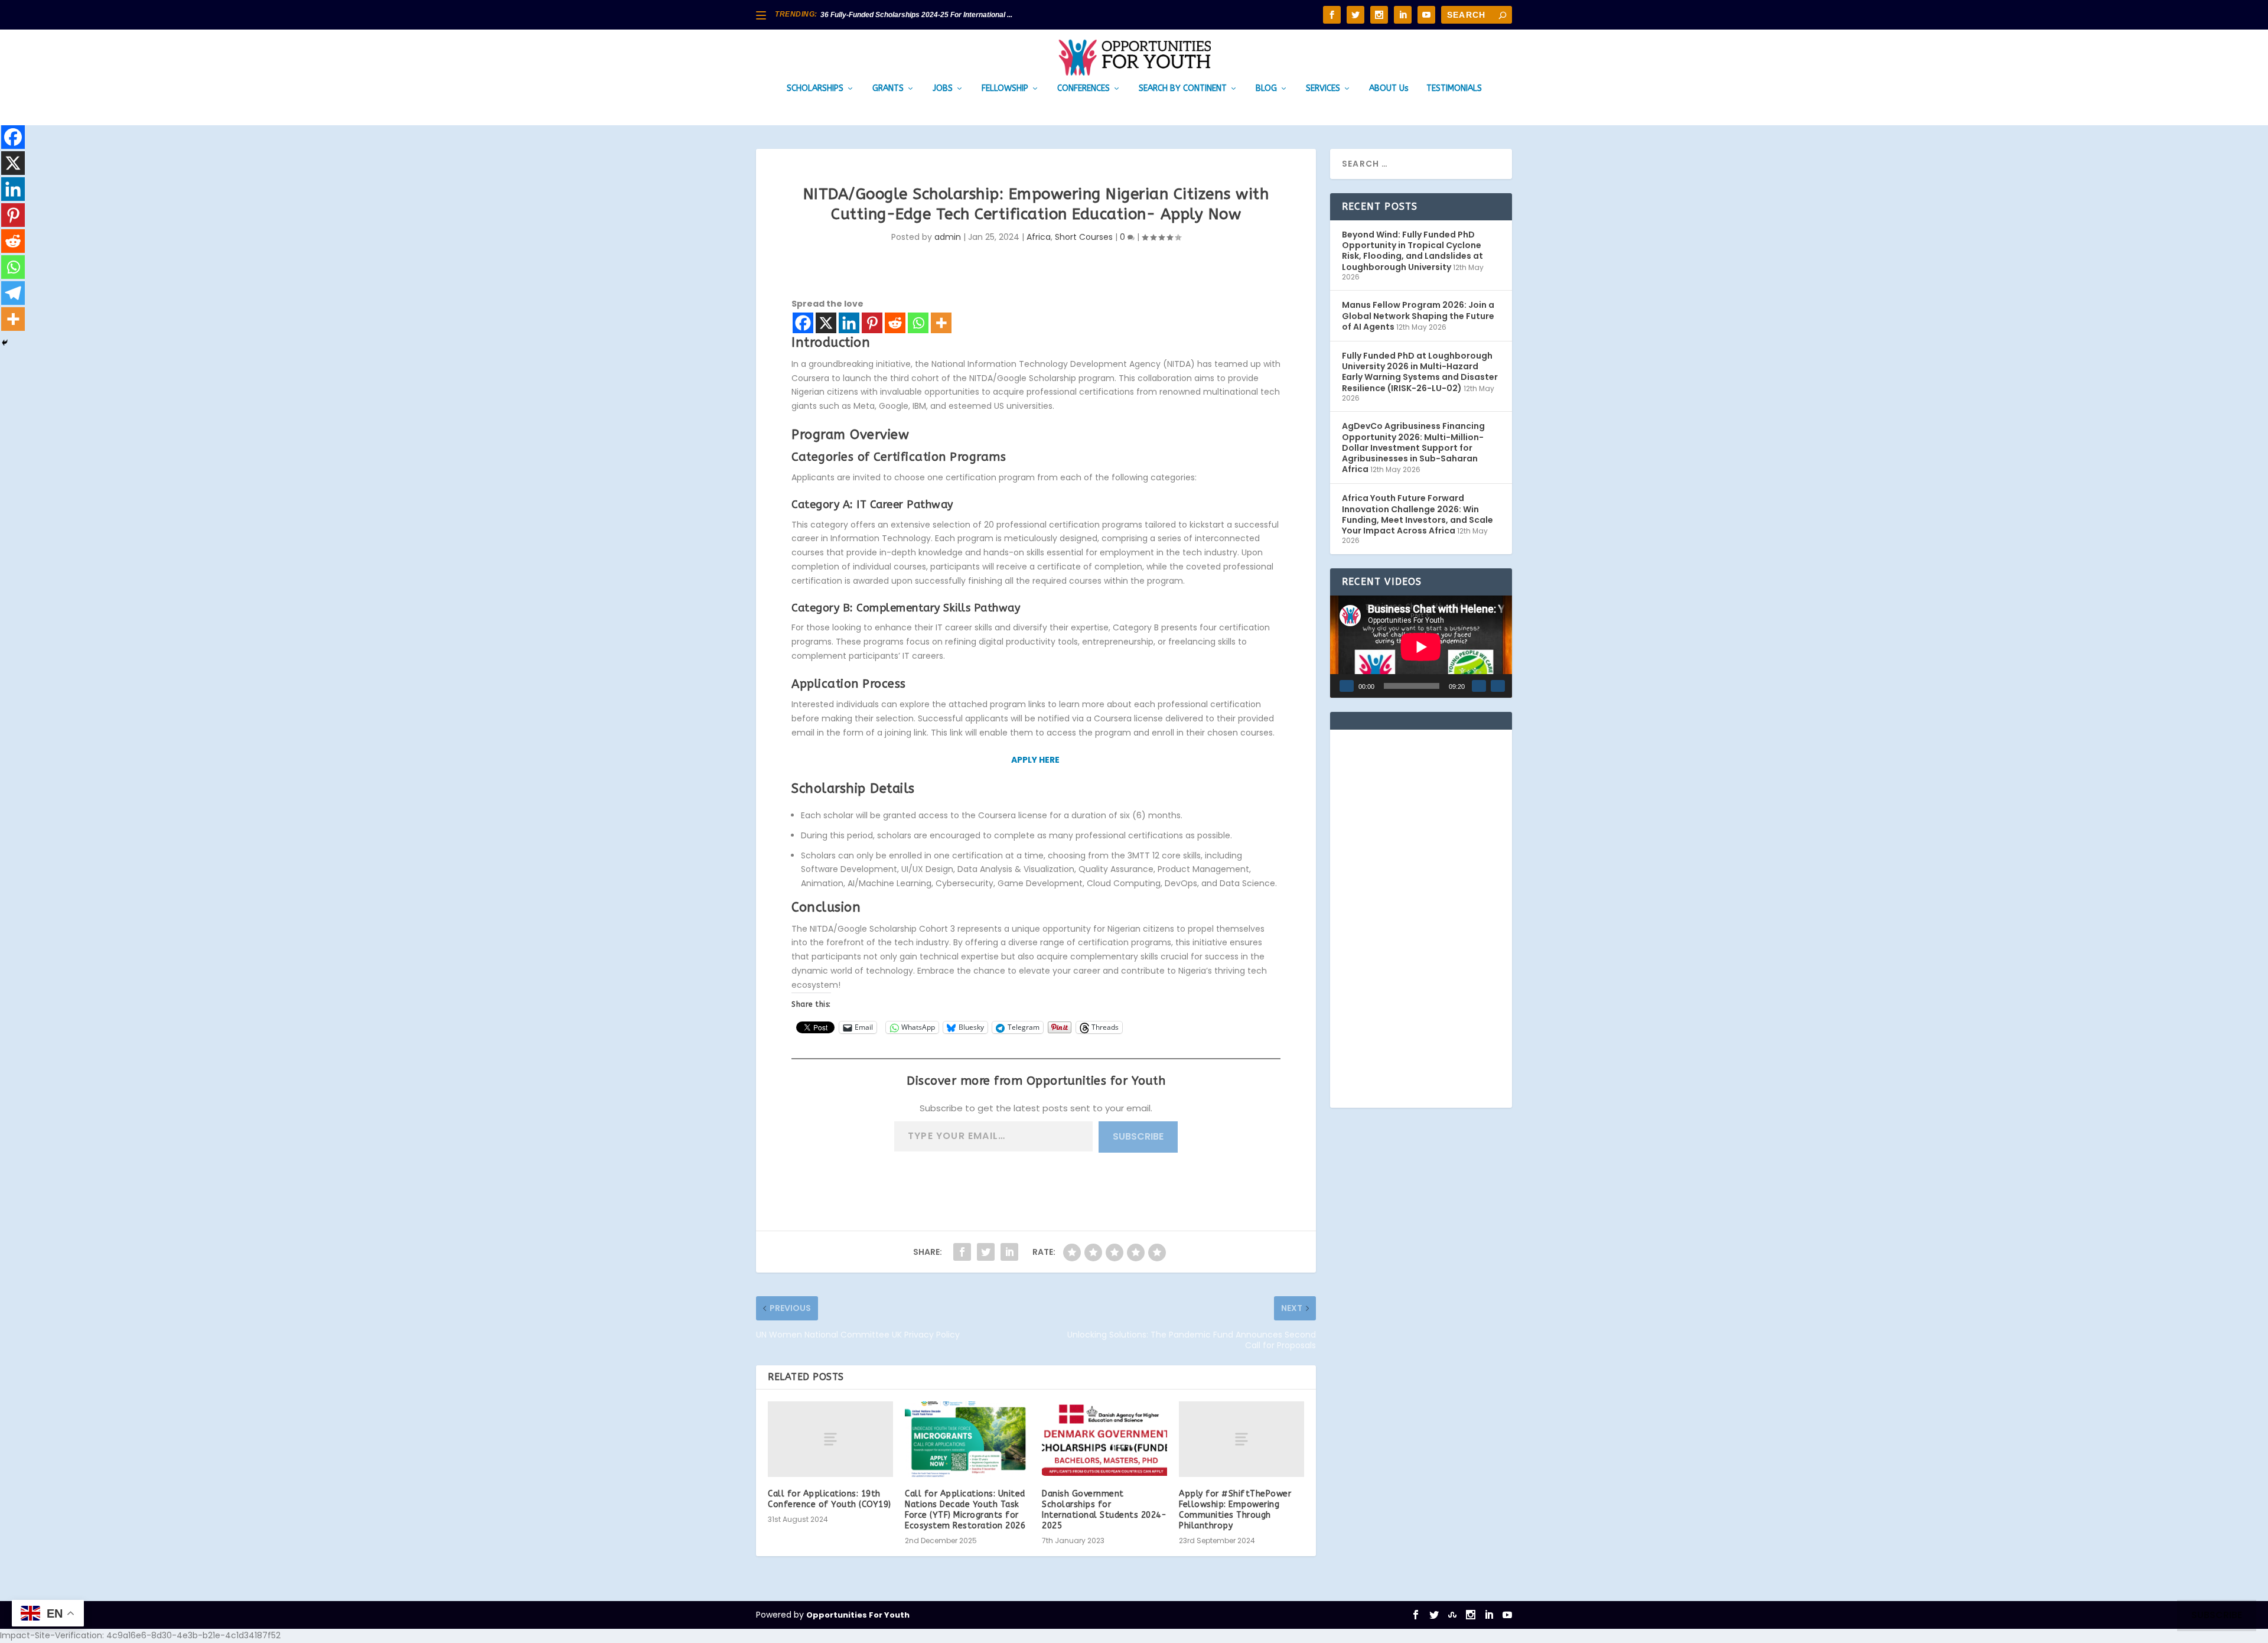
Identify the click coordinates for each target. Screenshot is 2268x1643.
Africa (1039, 237)
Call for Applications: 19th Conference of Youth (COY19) (830, 1499)
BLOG (1266, 89)
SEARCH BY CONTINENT (1183, 89)
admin (948, 237)
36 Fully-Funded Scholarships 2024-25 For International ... (916, 15)
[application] (1421, 647)
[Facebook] (803, 323)
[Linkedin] (849, 323)
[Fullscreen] (1498, 686)
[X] (826, 323)
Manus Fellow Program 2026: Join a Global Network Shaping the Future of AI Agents (1418, 315)
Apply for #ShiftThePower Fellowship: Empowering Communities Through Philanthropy (1235, 1510)
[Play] (1347, 686)
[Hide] (5, 343)
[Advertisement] (1421, 919)
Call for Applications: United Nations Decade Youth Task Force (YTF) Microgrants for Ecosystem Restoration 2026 (965, 1510)
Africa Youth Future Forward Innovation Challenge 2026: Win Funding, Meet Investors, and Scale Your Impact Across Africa (1417, 514)
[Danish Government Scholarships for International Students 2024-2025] (1104, 1439)
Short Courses (1084, 237)
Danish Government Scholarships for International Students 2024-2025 (1104, 1510)
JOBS (943, 89)
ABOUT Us (1389, 89)
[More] (941, 323)
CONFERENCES (1084, 89)
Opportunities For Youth (858, 1615)
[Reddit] (895, 323)
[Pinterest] (872, 323)
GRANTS (888, 89)
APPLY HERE (1036, 760)
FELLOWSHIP (1005, 89)
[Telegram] (13, 293)
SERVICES (1323, 89)
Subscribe (1138, 1136)
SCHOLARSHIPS (815, 89)
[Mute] (1479, 686)
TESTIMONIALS (1454, 89)
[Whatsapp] (918, 323)
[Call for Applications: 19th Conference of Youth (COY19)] (830, 1439)
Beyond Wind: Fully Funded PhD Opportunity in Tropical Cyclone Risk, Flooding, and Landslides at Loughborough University (1412, 251)
